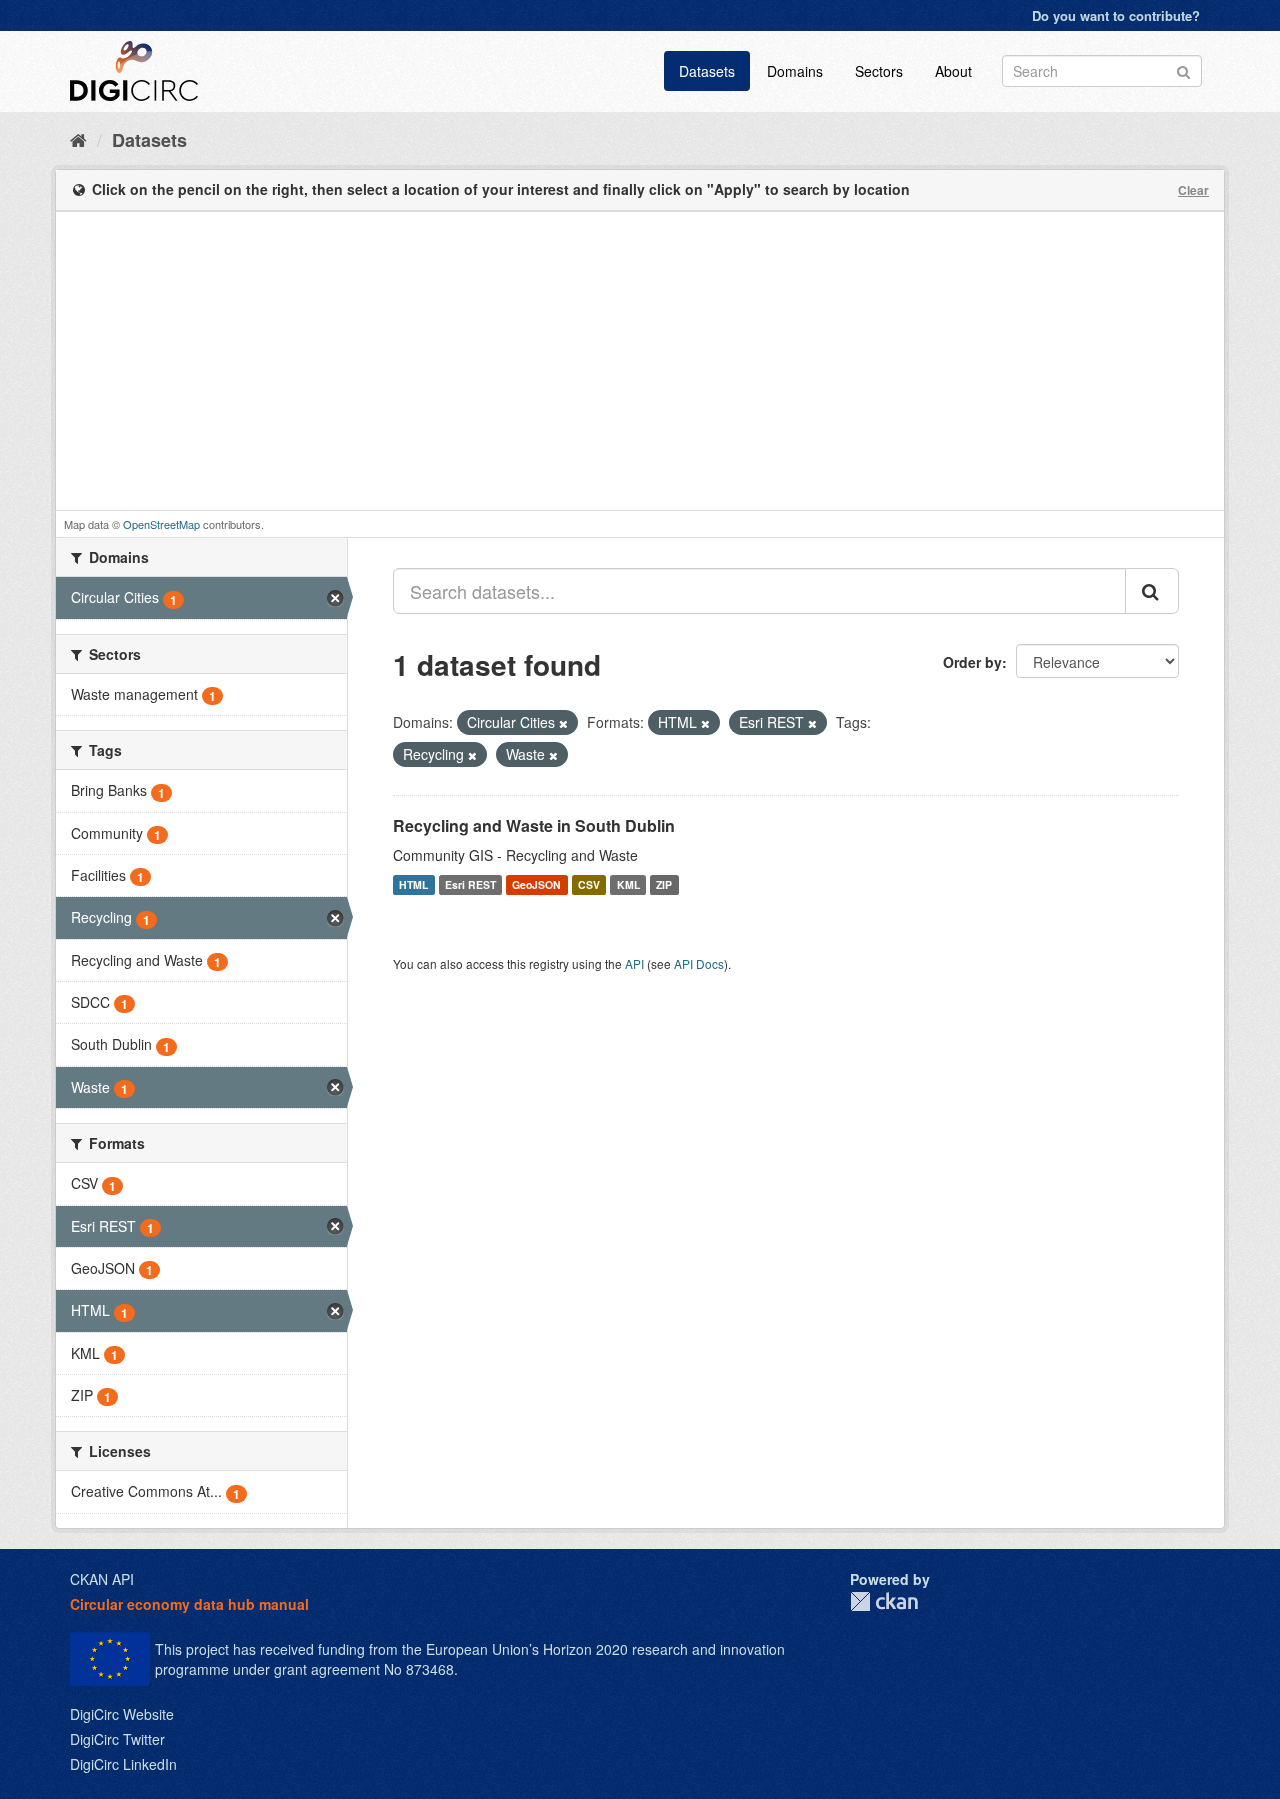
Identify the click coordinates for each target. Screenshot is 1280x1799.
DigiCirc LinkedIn (123, 1764)
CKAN (884, 1601)
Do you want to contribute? (1116, 15)
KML (628, 884)
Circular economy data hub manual (189, 1604)
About (953, 71)
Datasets (707, 71)
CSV (589, 884)
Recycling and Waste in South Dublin (534, 825)
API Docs (699, 963)
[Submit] (1183, 69)
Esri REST (470, 884)
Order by (972, 662)
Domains (795, 71)
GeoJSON (536, 884)
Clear (1193, 190)
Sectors (879, 71)
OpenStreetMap (161, 524)
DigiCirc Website (122, 1714)
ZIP (664, 884)
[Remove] (563, 723)
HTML (413, 884)
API (634, 963)
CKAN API (102, 1579)
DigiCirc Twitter (117, 1739)
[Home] (78, 139)
